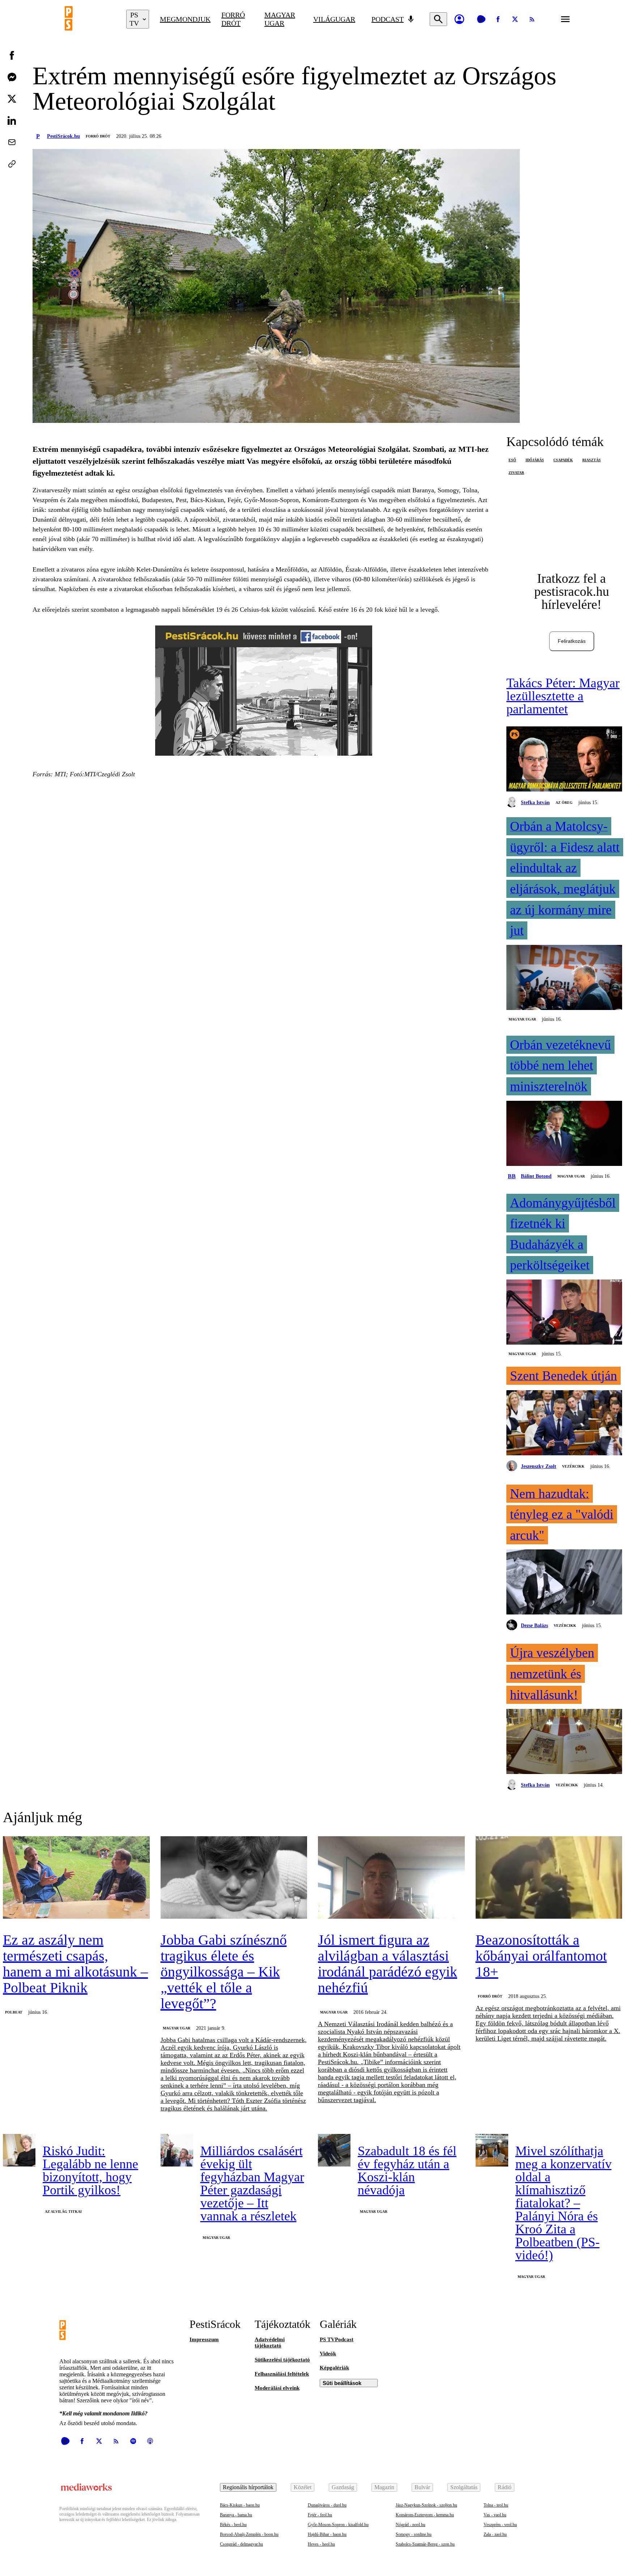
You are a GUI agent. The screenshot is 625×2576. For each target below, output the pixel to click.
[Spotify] (133, 2441)
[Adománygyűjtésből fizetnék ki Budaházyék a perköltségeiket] (564, 1313)
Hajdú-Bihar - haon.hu (327, 2534)
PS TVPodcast (337, 2339)
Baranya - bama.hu (236, 2515)
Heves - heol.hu (321, 2544)
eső (512, 460)
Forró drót (233, 19)
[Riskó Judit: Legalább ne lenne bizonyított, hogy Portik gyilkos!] (19, 2150)
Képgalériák (334, 2368)
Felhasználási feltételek (282, 2374)
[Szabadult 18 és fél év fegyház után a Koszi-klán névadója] (334, 2150)
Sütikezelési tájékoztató (282, 2360)
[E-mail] (12, 142)
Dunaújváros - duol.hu (327, 2505)
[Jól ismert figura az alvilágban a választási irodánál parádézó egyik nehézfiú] (391, 1878)
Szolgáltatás (464, 2487)
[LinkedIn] (12, 120)
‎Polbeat (14, 2012)
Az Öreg (564, 803)
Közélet (303, 2487)
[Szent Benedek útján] (564, 1423)
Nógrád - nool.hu (411, 2525)
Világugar (334, 19)
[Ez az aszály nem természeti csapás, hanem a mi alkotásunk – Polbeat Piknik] (76, 1878)
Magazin (384, 2487)
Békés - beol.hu (233, 2525)
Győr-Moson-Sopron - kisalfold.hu (338, 2525)
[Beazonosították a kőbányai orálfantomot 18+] (549, 1878)
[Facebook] (498, 19)
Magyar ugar (280, 19)
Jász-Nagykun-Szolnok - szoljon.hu (426, 2505)
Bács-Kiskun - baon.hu (240, 2505)
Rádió (505, 2487)
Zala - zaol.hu (495, 2534)
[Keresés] (438, 19)
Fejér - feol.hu (320, 2515)
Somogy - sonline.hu (414, 2534)
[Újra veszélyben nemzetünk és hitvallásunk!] (564, 1742)
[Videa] (481, 19)
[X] (515, 19)
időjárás (535, 460)
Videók (328, 2354)
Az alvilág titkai (63, 2212)
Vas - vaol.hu (495, 2515)
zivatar (516, 473)
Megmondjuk (185, 19)
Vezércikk (573, 1466)
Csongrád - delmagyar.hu (241, 2544)
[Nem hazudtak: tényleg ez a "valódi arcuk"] (564, 1583)
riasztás (592, 460)
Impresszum (204, 2339)
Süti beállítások (342, 2383)
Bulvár (422, 2487)
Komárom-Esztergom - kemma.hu (425, 2515)
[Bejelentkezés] (459, 19)
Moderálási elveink (277, 2388)
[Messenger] (12, 77)
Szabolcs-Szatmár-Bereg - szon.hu (425, 2544)
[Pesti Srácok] (90, 19)
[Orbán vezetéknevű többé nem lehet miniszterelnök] (564, 1134)
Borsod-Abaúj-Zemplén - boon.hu (249, 2534)
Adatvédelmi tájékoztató (270, 2342)
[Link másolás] (12, 164)
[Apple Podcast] (150, 2441)
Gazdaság (343, 2487)
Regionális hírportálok (248, 2487)
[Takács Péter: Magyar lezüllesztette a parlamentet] (564, 760)
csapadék (563, 460)
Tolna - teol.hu (496, 2505)
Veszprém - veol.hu (500, 2525)
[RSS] (532, 19)
